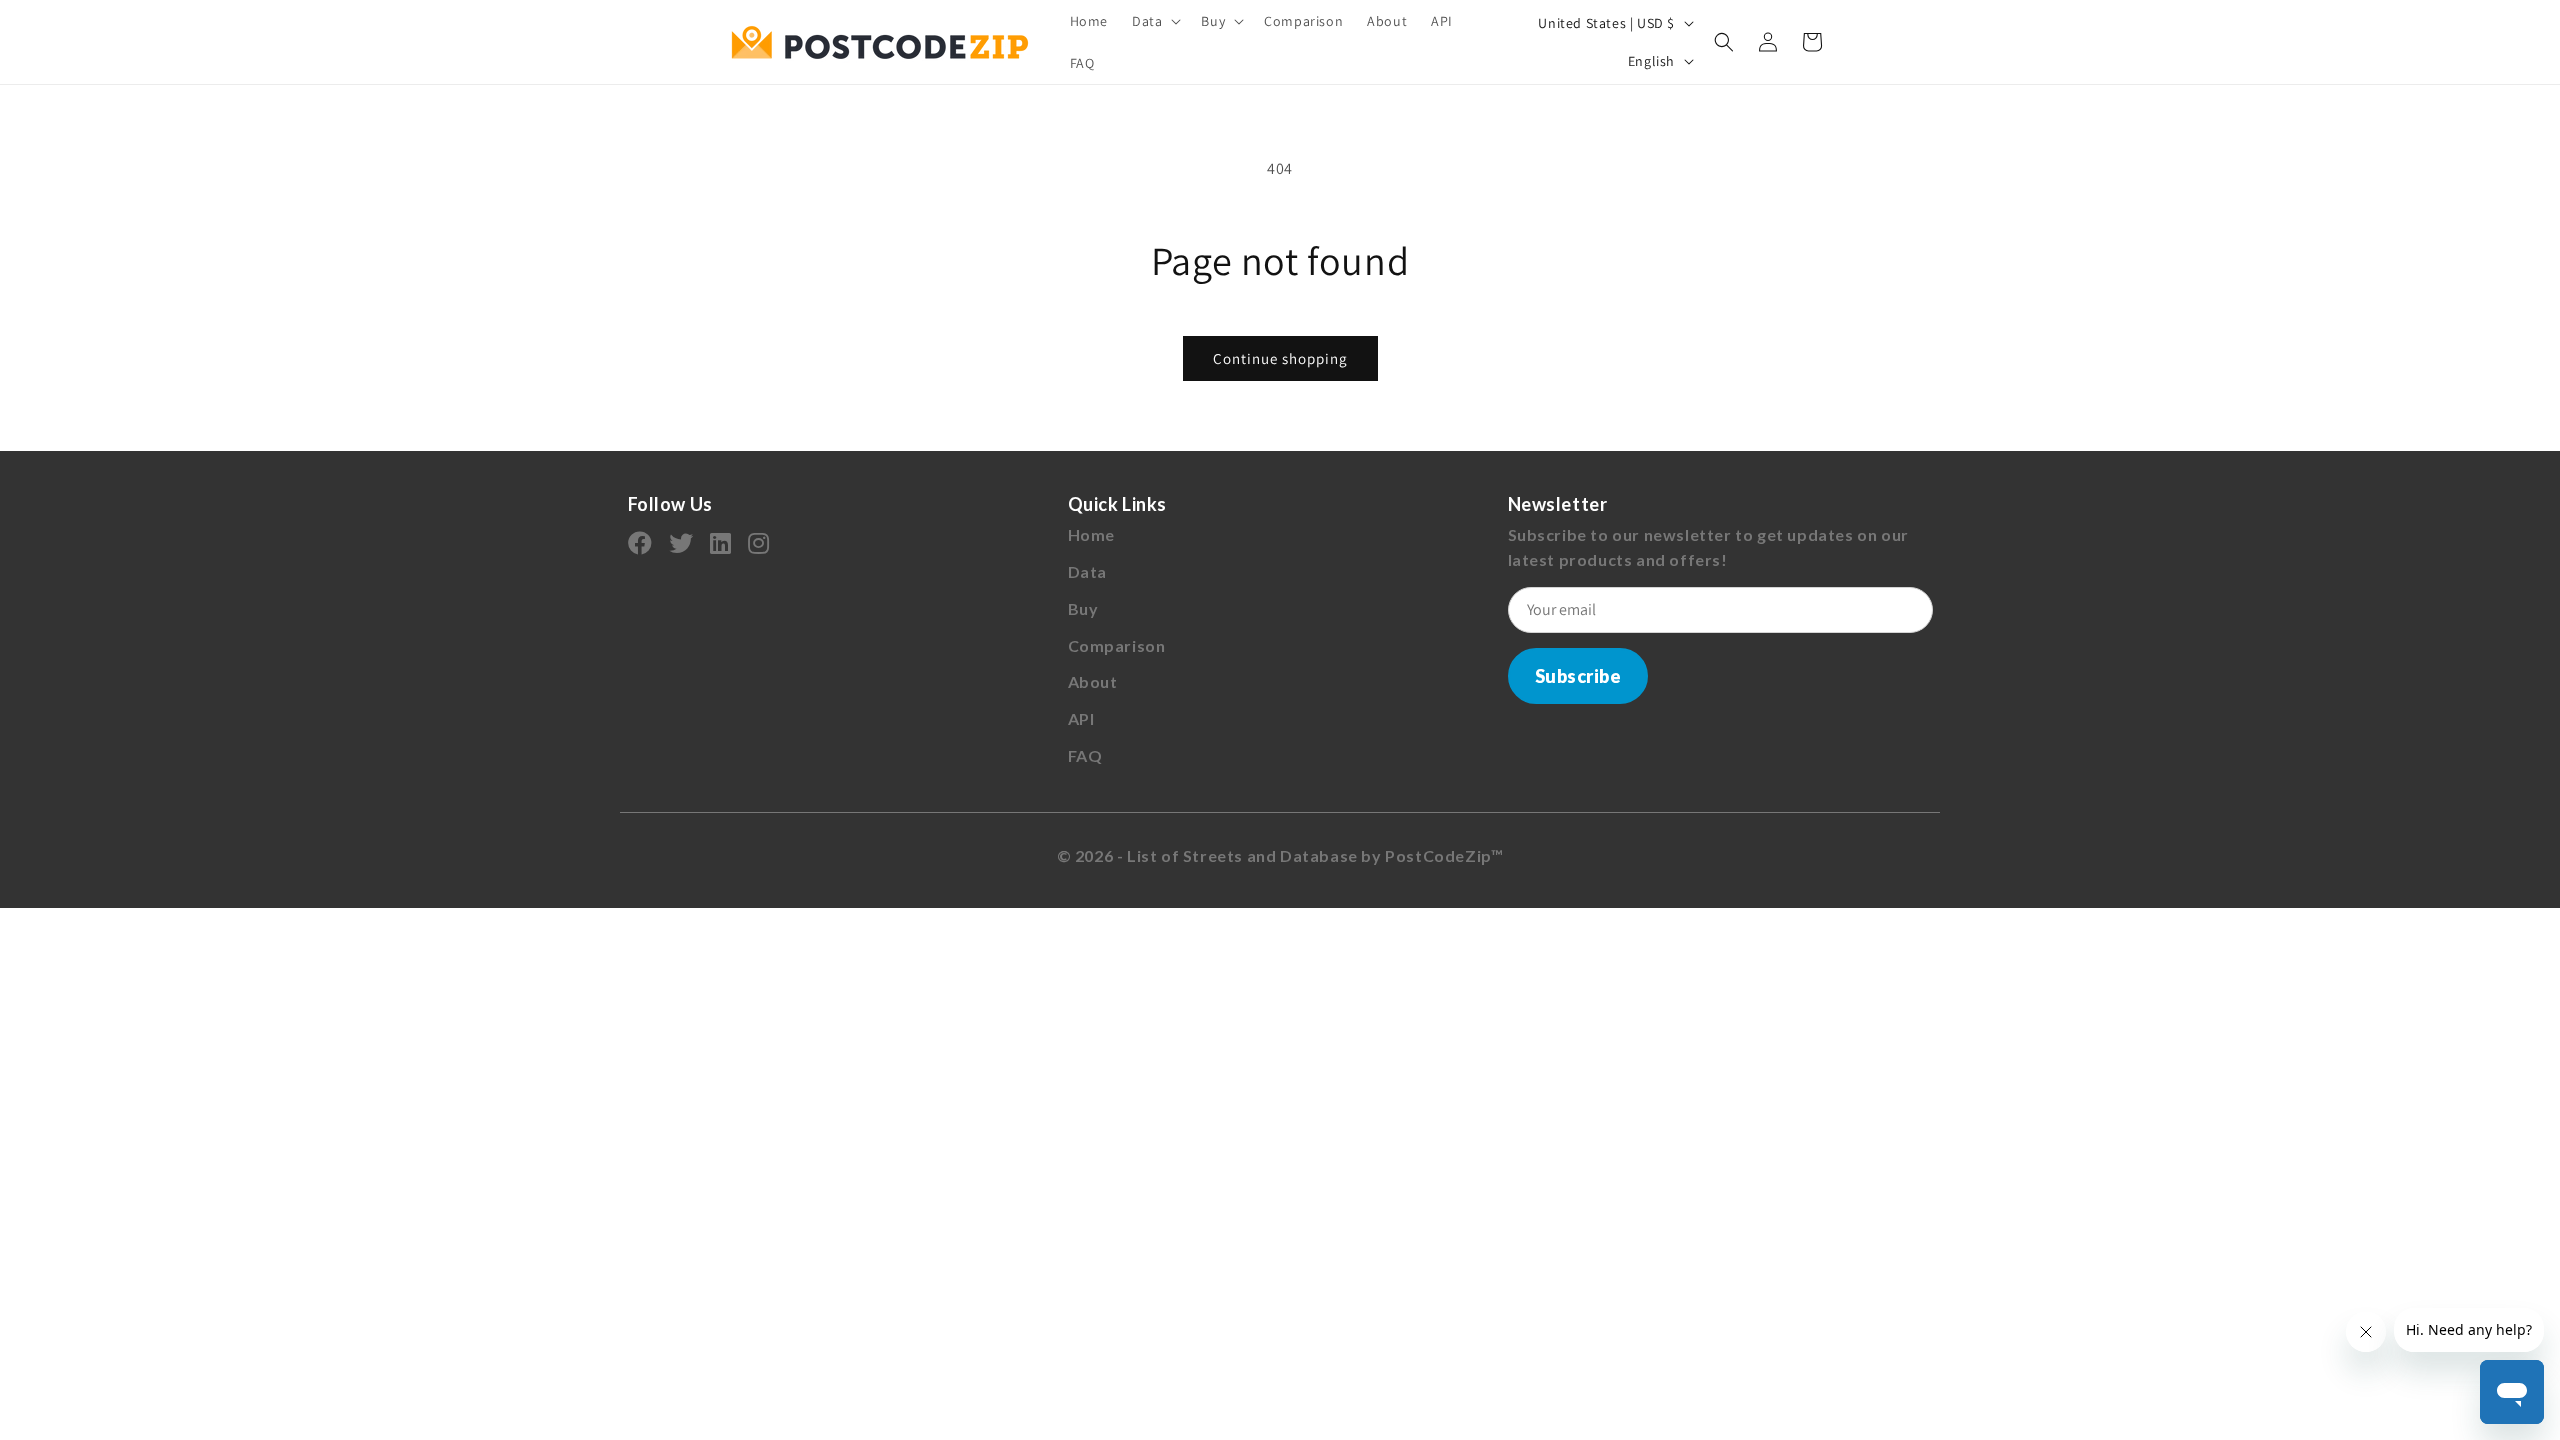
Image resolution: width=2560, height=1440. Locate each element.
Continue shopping (1280, 358)
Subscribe (1578, 676)
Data (1087, 571)
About (1093, 681)
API (1081, 718)
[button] (1154, 21)
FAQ (1085, 755)
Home (1091, 534)
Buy (1083, 608)
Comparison (1117, 645)
